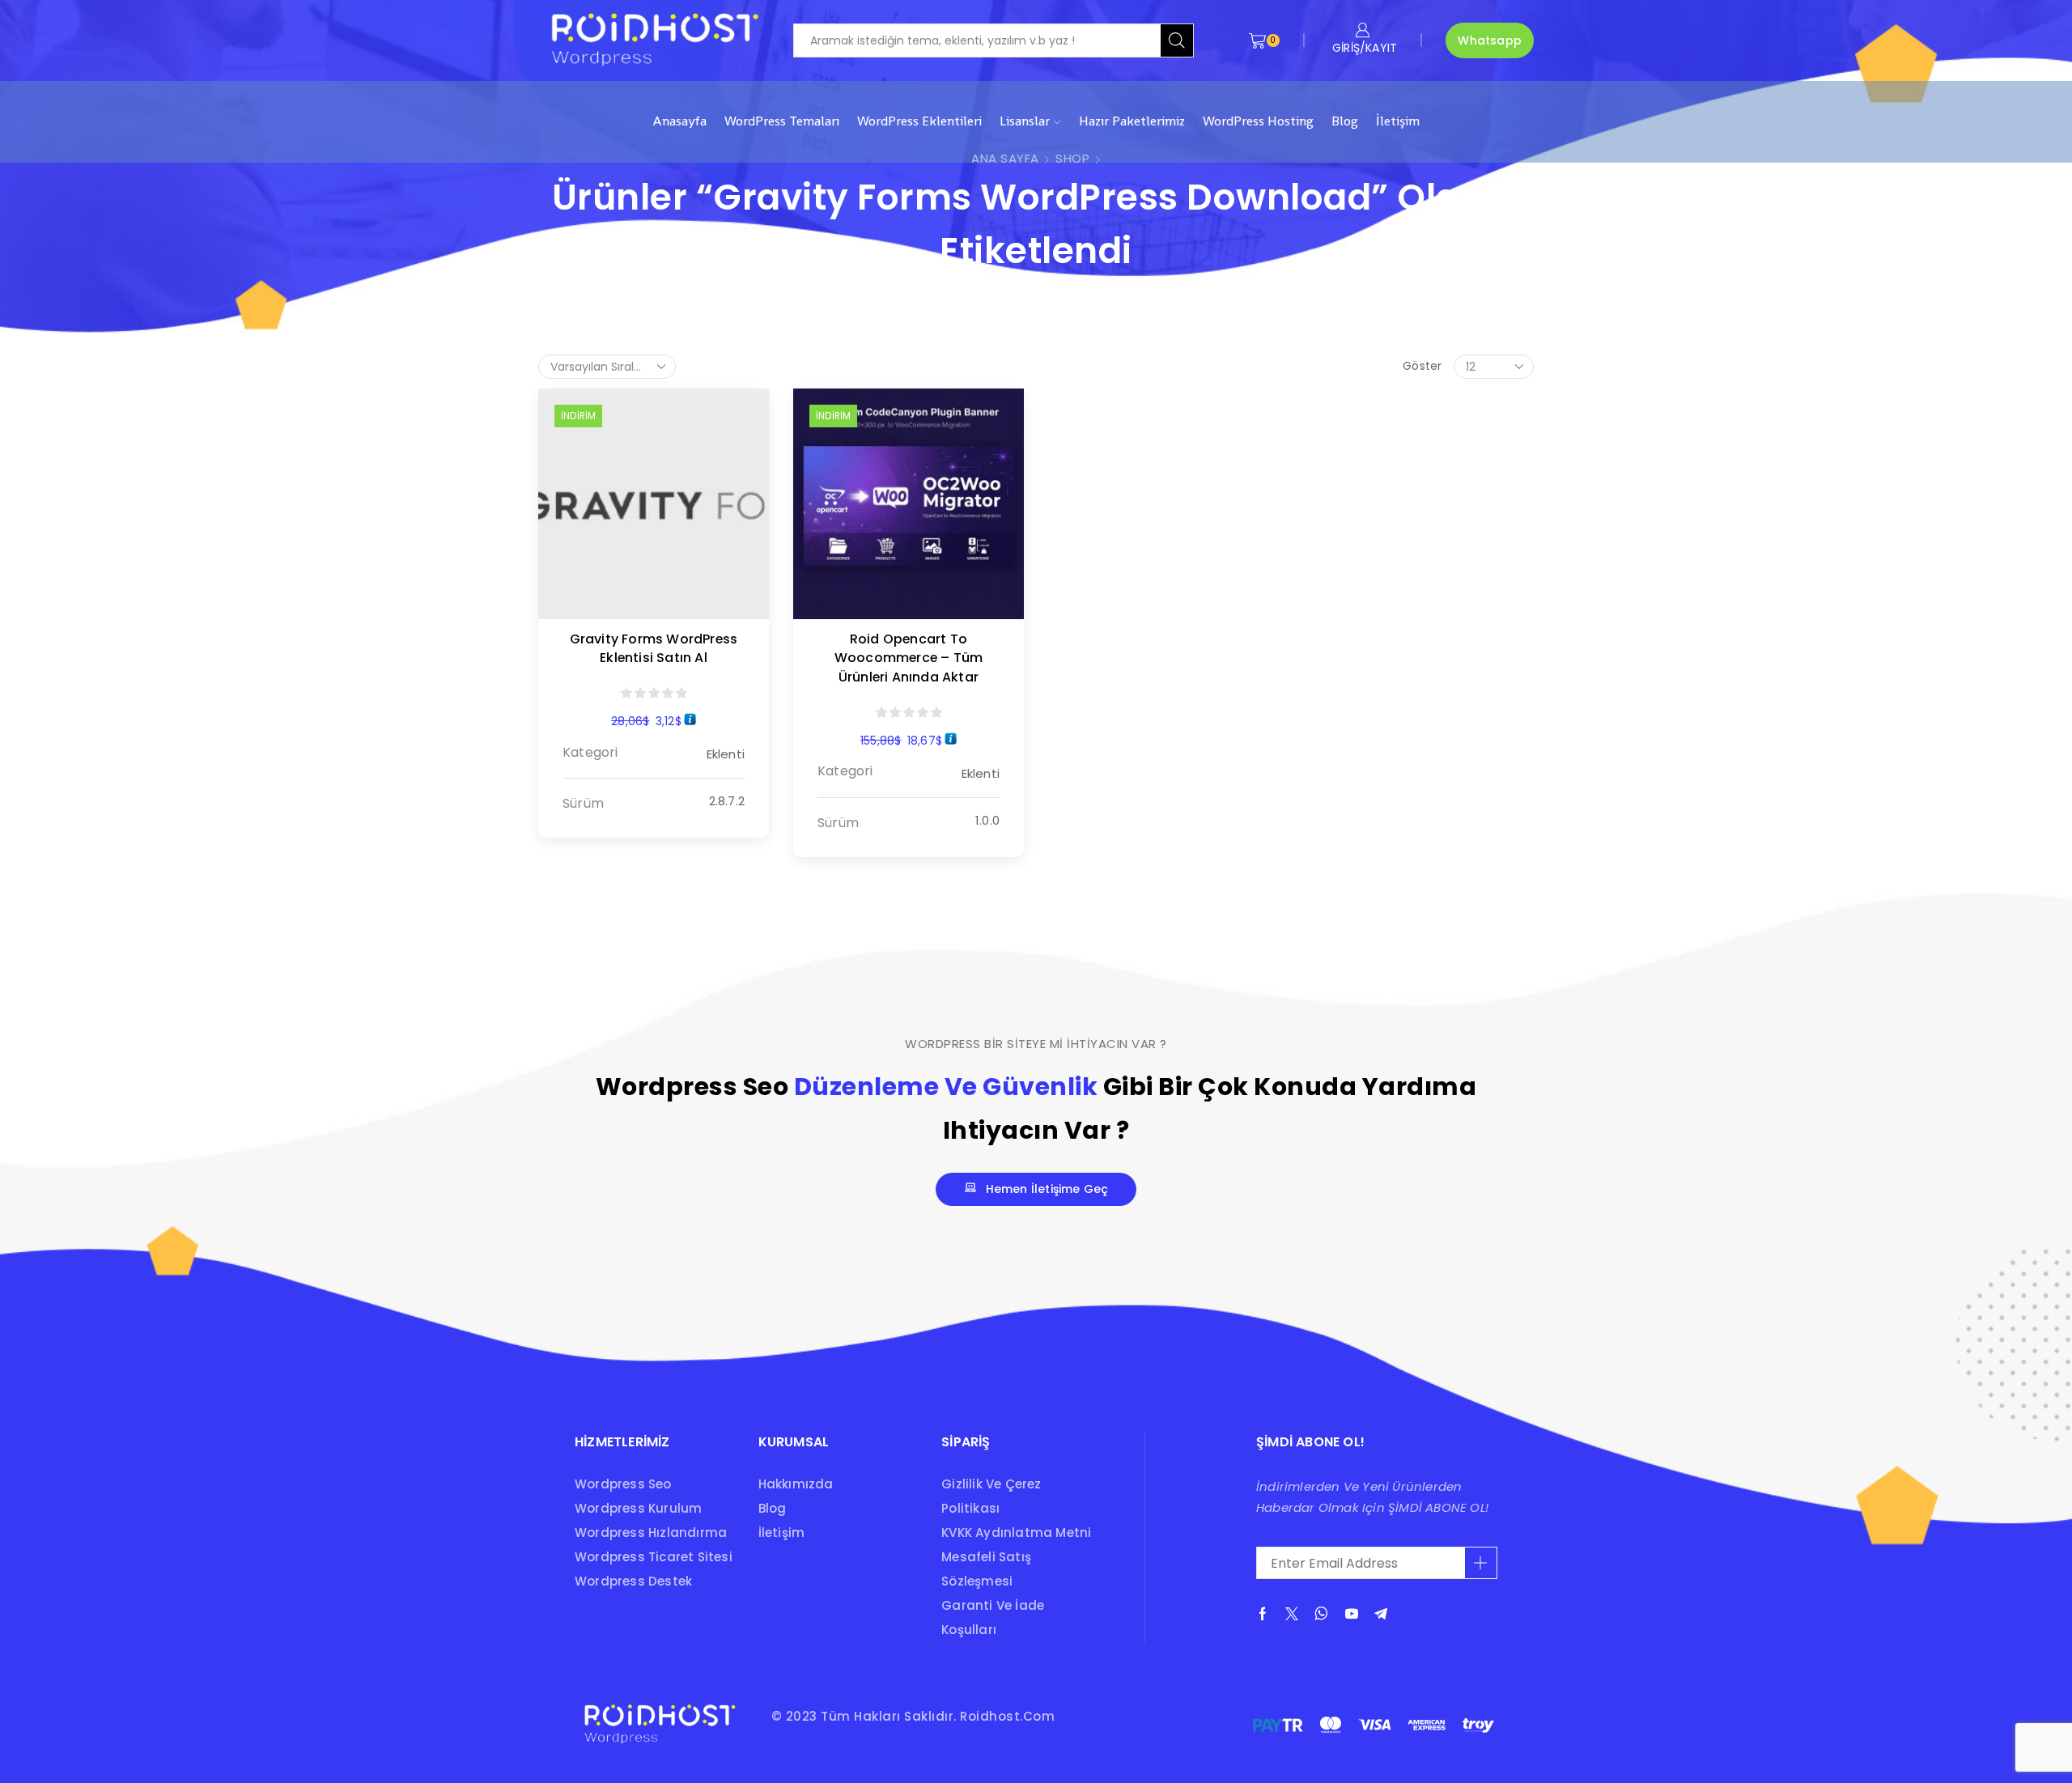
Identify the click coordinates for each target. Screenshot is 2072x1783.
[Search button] (1177, 40)
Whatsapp (1490, 40)
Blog (1345, 121)
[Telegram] (1381, 1614)
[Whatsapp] (1321, 1614)
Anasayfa (679, 121)
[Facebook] (1263, 1614)
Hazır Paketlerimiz (1132, 121)
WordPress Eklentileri (919, 121)
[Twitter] (1292, 1614)
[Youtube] (1352, 1614)
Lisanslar (1025, 121)
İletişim (1398, 121)
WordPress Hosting (1258, 121)
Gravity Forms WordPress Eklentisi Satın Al (654, 649)
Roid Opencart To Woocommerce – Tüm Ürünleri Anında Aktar (909, 658)
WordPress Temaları (782, 121)
